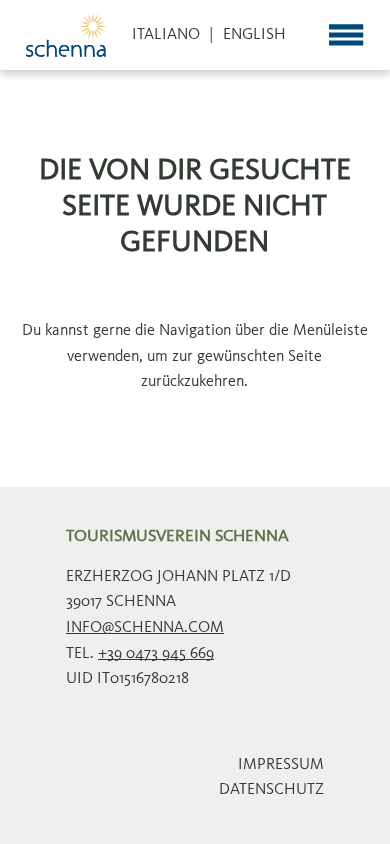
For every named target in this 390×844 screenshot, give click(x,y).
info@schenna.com (145, 628)
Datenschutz (271, 790)
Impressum (281, 765)
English (254, 35)
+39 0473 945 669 (156, 654)
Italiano (166, 35)
